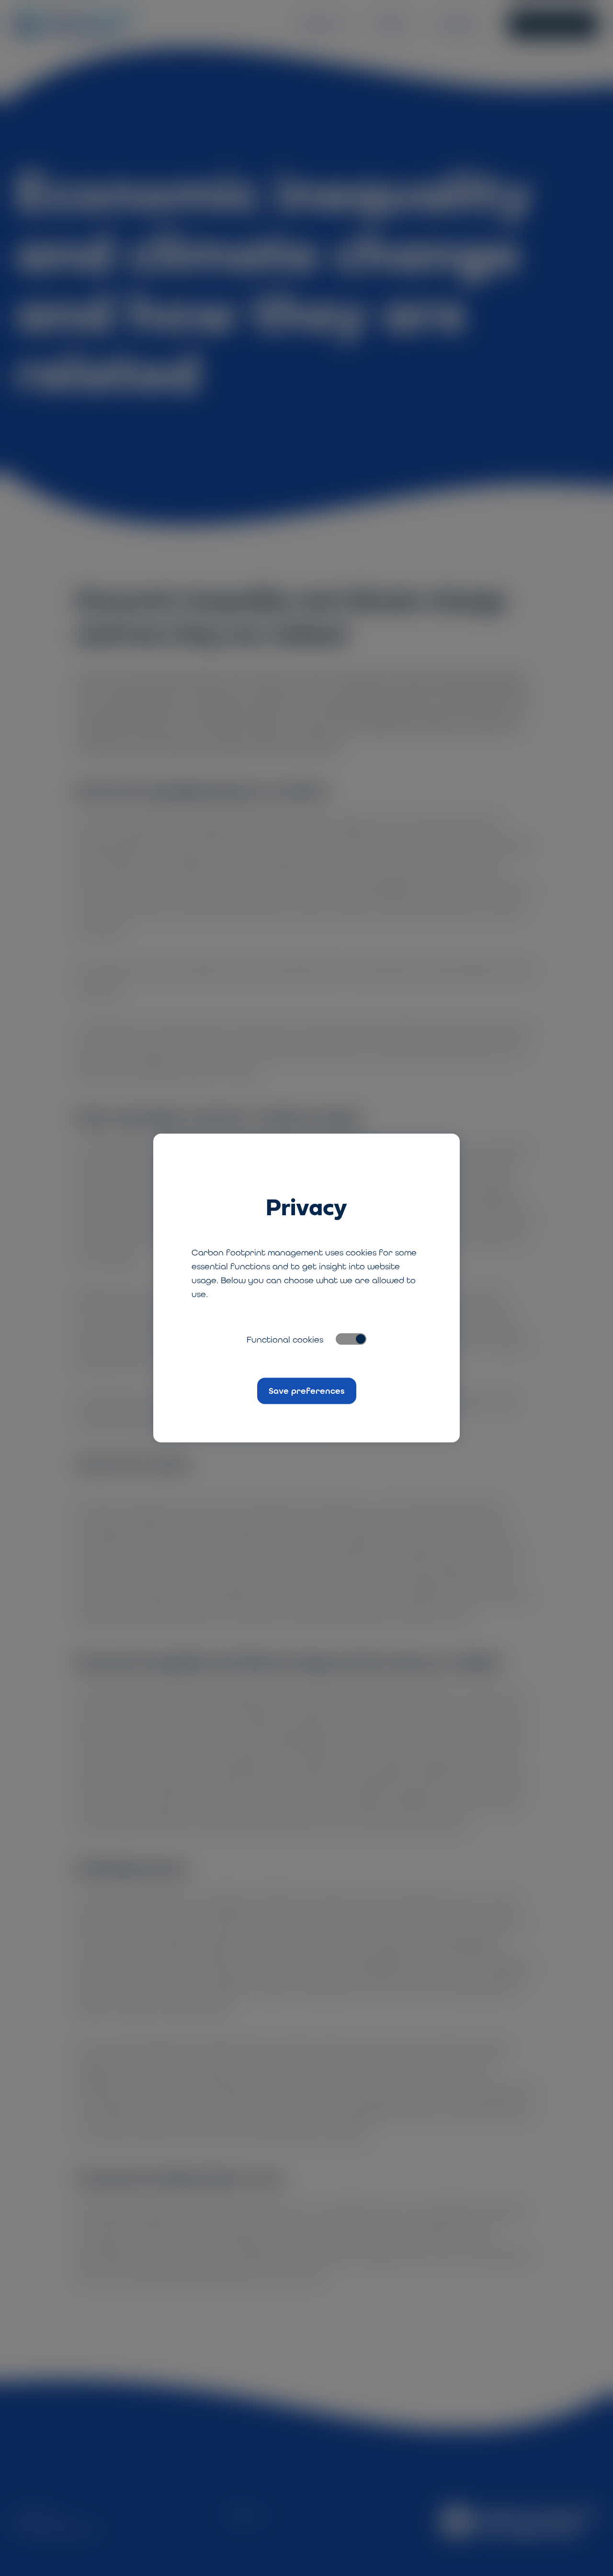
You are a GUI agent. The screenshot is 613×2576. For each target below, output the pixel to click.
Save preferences (307, 1390)
